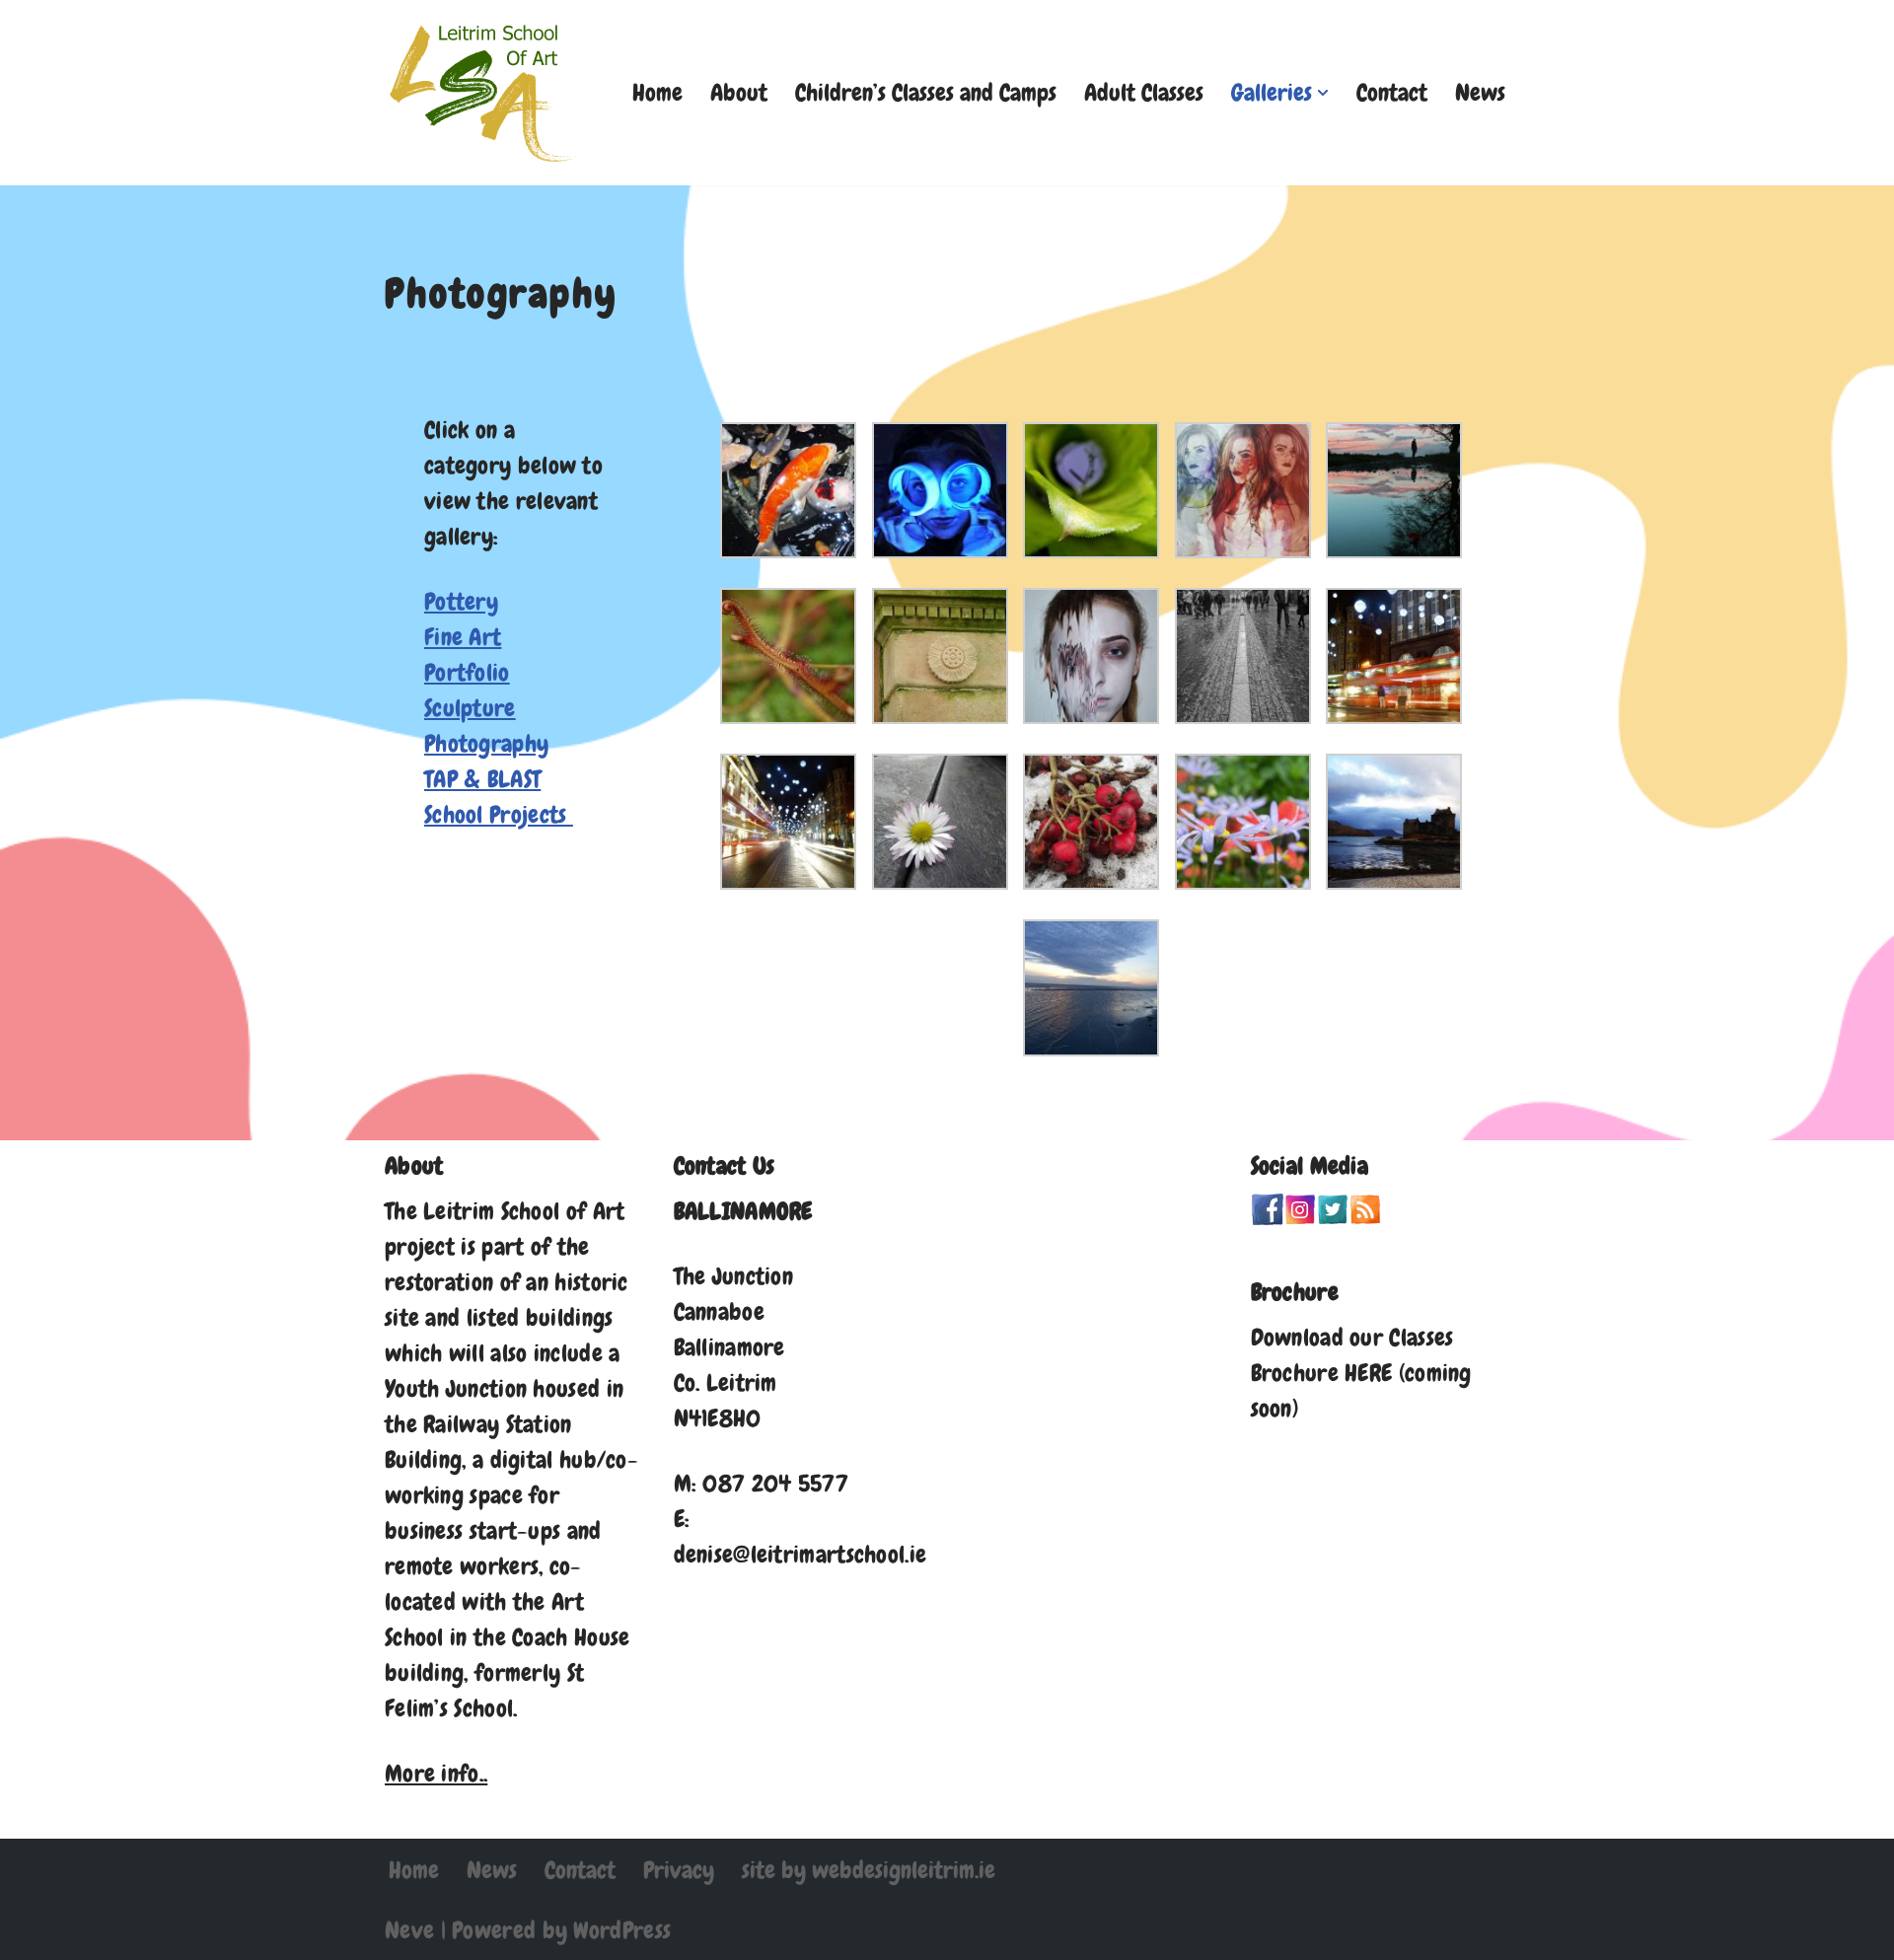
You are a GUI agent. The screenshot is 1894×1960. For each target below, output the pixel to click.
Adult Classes (1144, 92)
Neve (409, 1930)
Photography (486, 743)
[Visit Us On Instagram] (1300, 1217)
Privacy (679, 1870)
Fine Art (463, 637)
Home (657, 92)
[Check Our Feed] (1365, 1217)
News (1480, 92)
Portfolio (467, 672)
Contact (1392, 92)
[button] (1323, 93)
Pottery (461, 601)
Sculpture (470, 708)
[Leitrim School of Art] (483, 93)
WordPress (622, 1930)
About (739, 92)
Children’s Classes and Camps (926, 92)
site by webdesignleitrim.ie (869, 1870)
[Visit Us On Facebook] (1267, 1217)
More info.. (436, 1773)
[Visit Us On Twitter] (1332, 1217)
